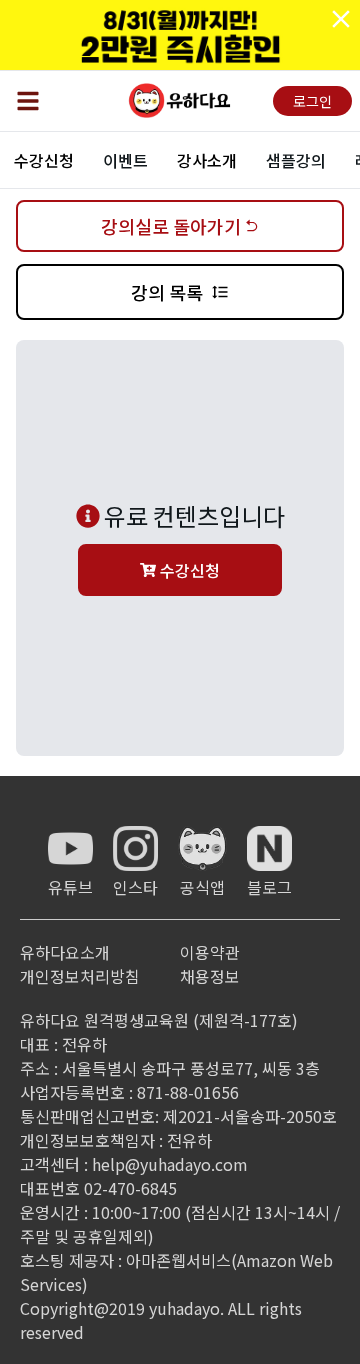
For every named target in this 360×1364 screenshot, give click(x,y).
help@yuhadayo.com (170, 1164)
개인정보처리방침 (80, 976)
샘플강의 (296, 160)
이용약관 (210, 952)
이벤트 (125, 160)
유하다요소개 (65, 952)
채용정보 (210, 976)
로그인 (312, 101)
